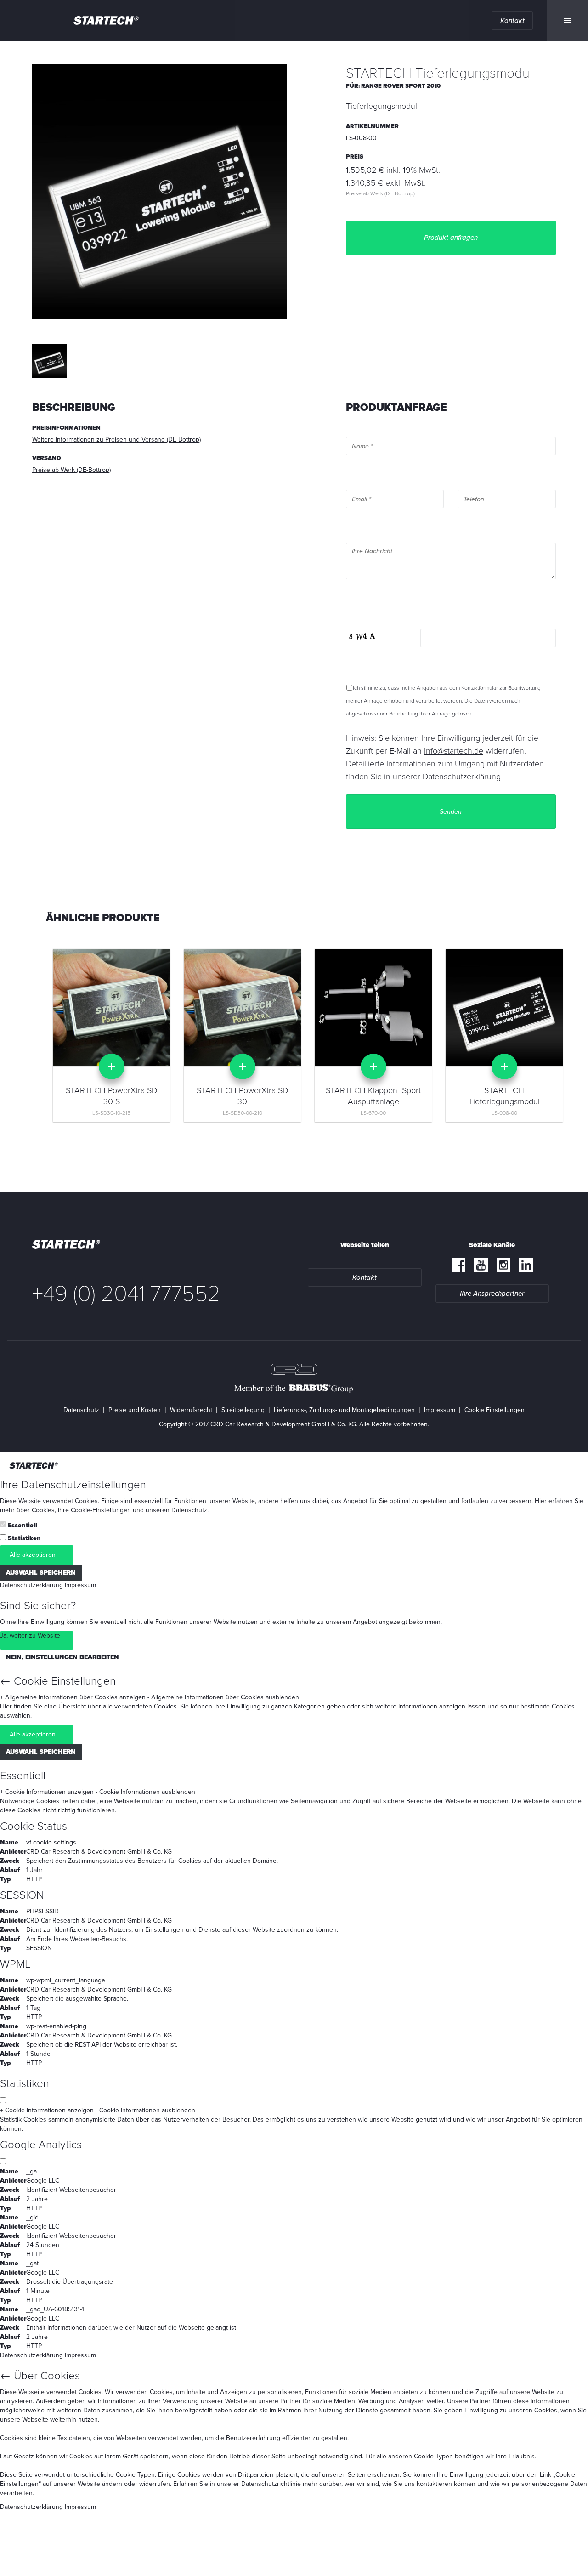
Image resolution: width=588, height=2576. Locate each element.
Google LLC (43, 2181)
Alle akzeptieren (33, 1555)
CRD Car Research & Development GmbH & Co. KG (99, 1852)
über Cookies (36, 1510)
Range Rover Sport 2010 (401, 86)
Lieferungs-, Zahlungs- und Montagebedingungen (344, 1410)
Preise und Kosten (135, 1410)
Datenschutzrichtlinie (271, 2484)
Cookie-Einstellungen (101, 1510)
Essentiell (23, 1525)
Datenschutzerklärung (31, 1585)
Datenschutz (81, 1410)
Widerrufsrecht (191, 1410)
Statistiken (24, 1538)
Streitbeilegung (243, 1410)
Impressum (440, 1410)
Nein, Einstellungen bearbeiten (62, 1657)
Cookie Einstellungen (495, 1410)
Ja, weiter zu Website (30, 1636)
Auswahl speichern (41, 1573)
